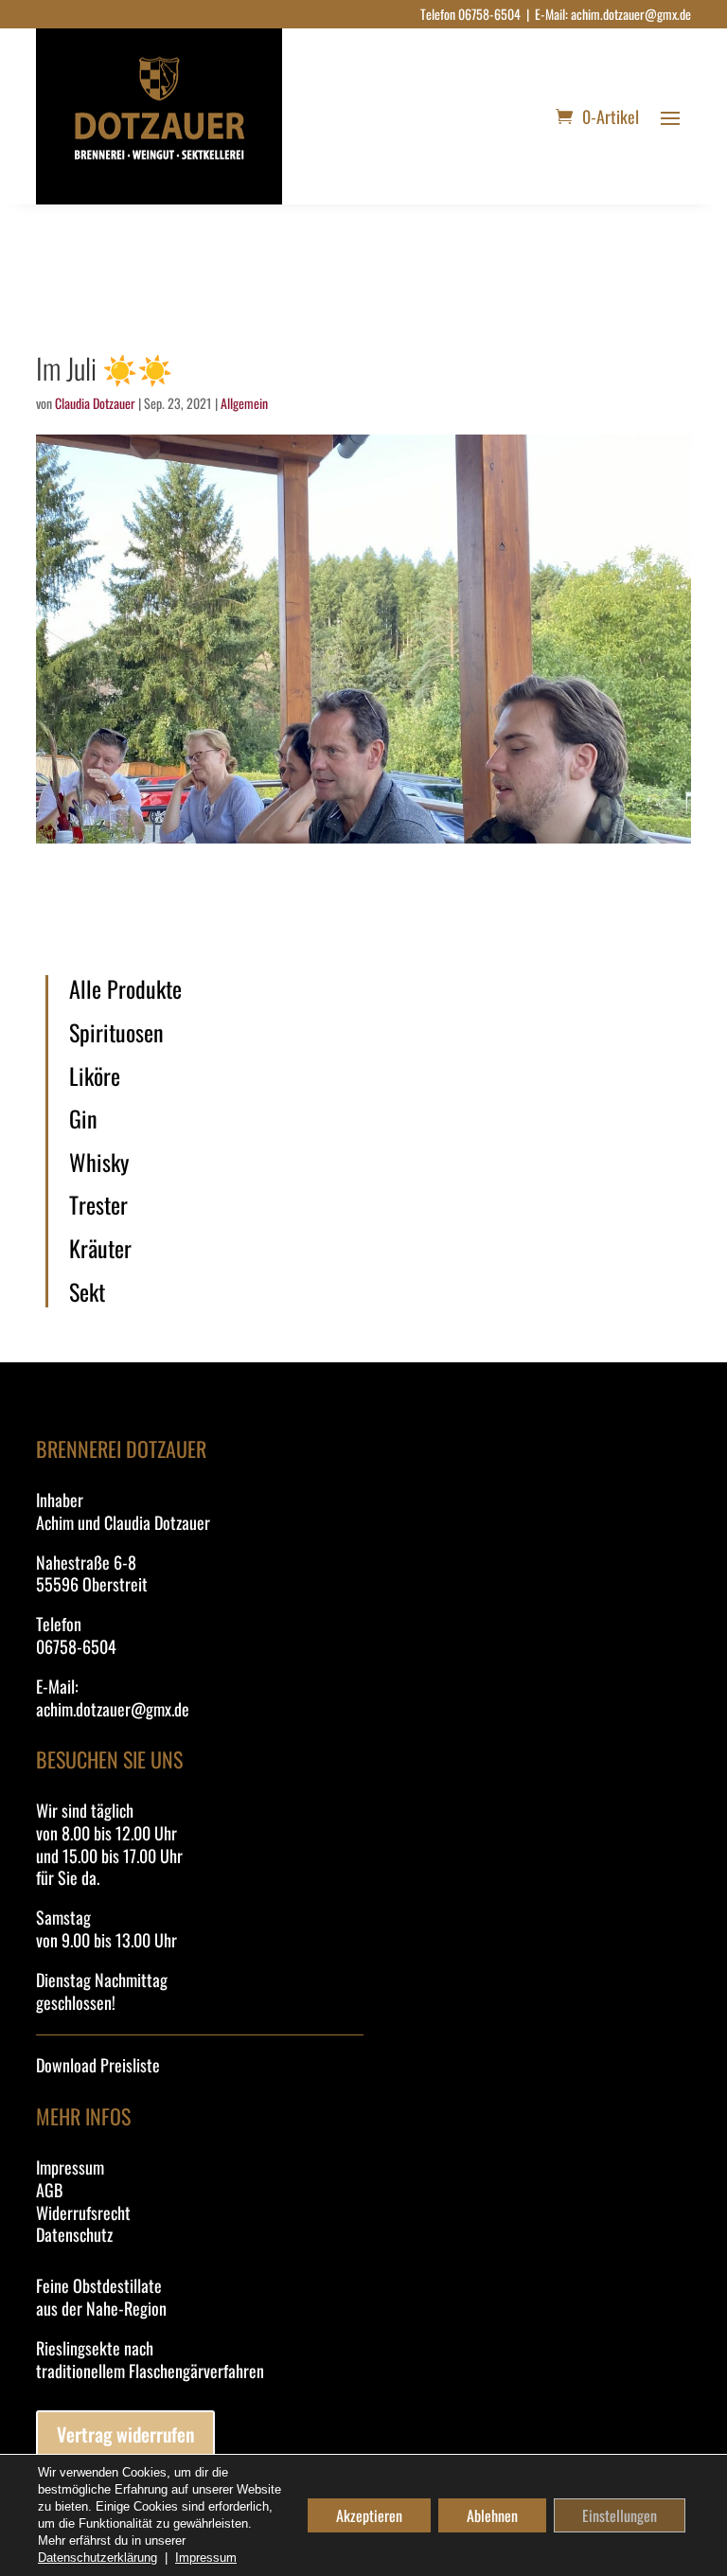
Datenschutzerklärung (98, 2558)
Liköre (95, 1076)
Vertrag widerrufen (125, 2434)
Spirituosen (116, 1033)
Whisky (99, 1163)
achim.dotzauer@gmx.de (631, 14)
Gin (83, 1119)
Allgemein (244, 403)
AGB (49, 2190)
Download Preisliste (98, 2065)
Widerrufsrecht (83, 2212)
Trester (98, 1205)
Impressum (70, 2167)
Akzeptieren (369, 2515)
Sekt (87, 1292)
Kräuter (100, 1249)
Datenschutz (74, 2234)
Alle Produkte (125, 989)
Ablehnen (492, 2515)
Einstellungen (620, 2515)
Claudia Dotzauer (95, 403)
